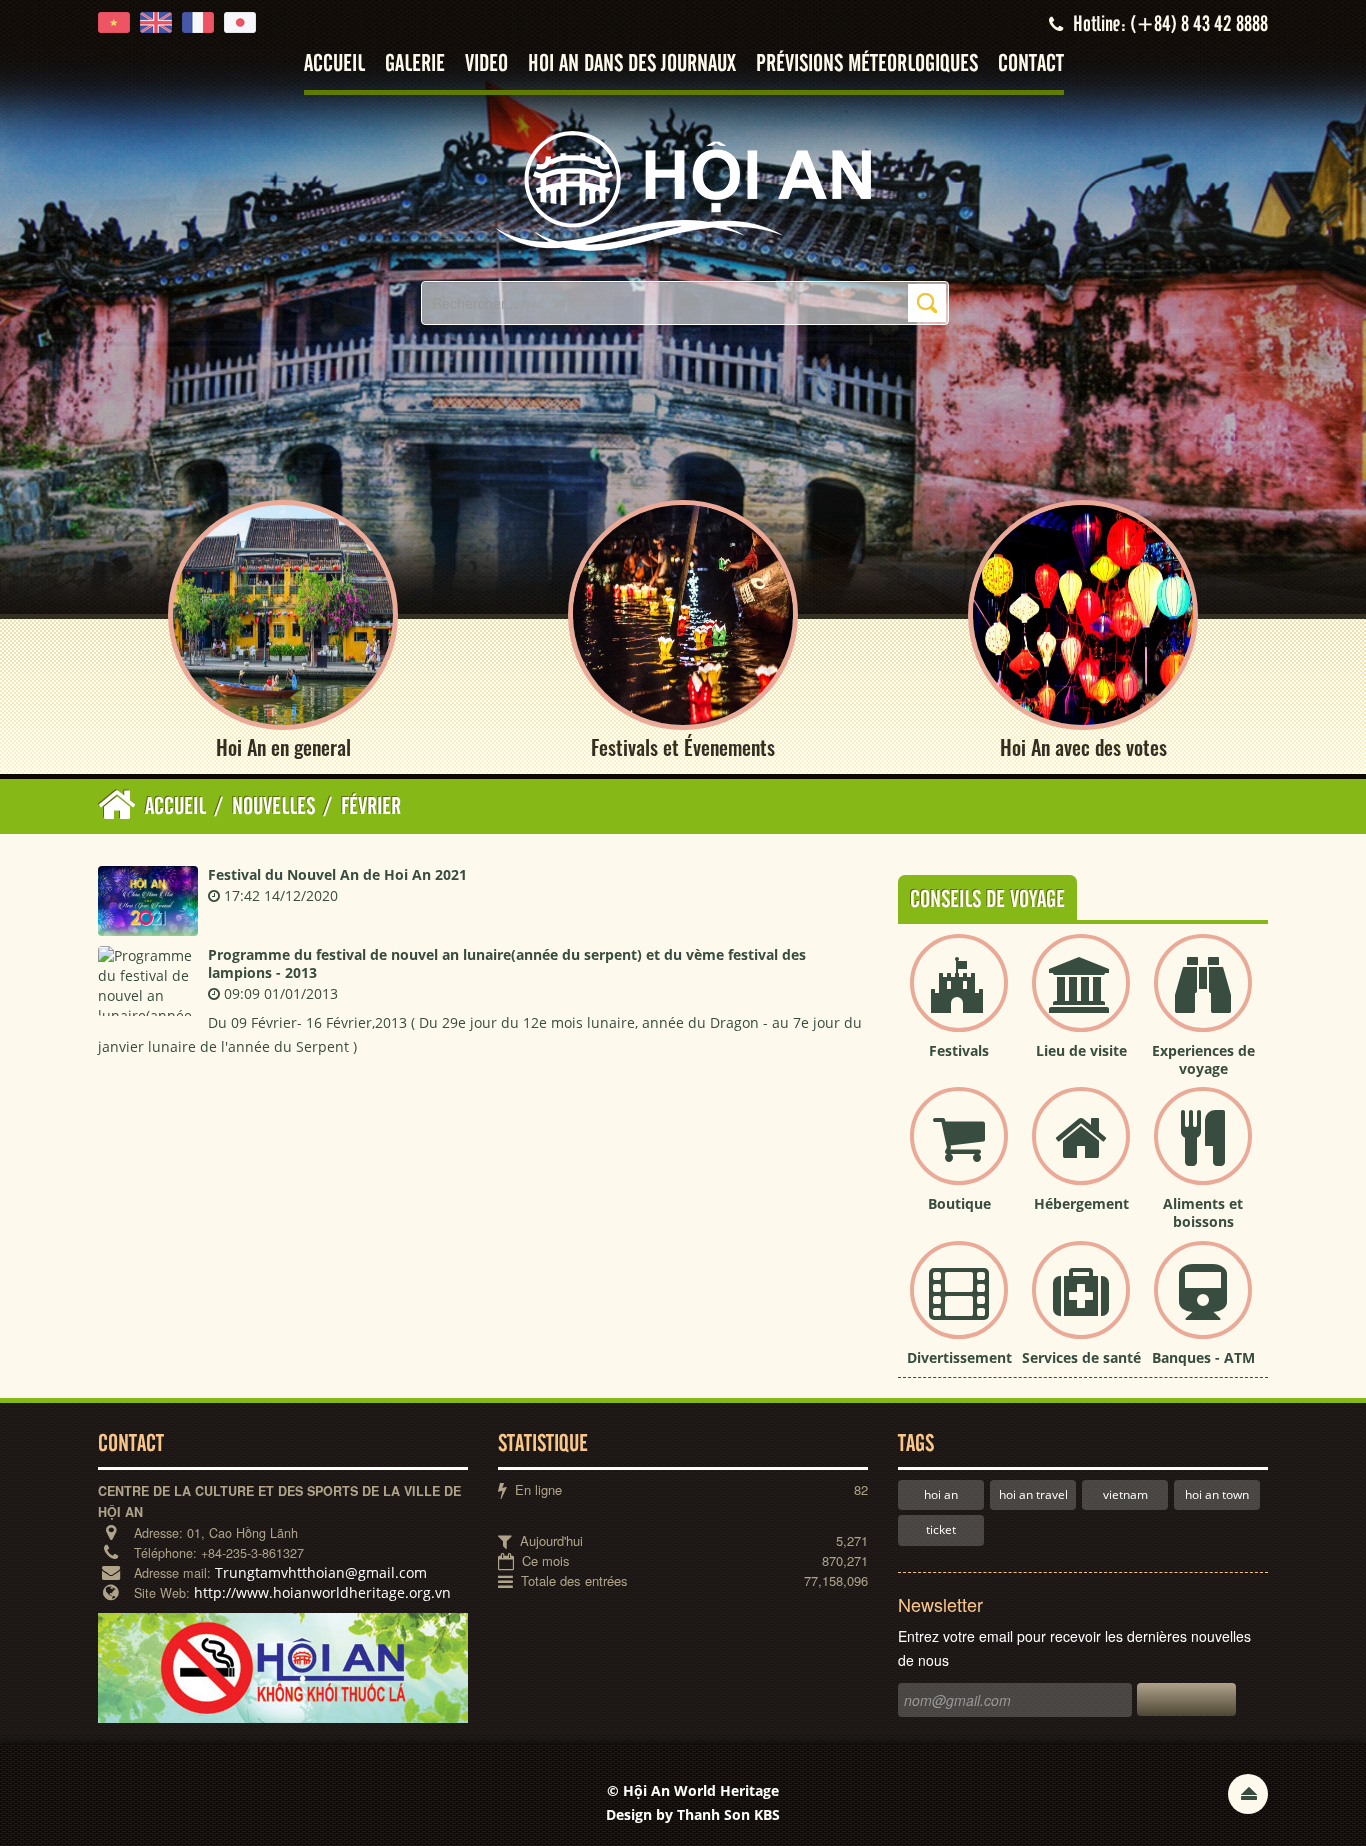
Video (486, 64)
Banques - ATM (1203, 1357)
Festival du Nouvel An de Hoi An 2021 (337, 874)
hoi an (941, 1494)
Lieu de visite (1081, 1050)
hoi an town (1217, 1494)
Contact (1031, 64)
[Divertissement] (959, 1306)
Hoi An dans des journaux (632, 64)
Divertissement (959, 1357)
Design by (693, 1814)
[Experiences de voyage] (1203, 999)
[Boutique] (959, 1152)
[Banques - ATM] (1203, 1306)
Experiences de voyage (1203, 1059)
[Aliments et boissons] (1203, 1152)
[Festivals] (959, 999)
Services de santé (1081, 1357)
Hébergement (1081, 1203)
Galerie (415, 64)
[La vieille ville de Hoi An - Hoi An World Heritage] (683, 189)
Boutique (959, 1203)
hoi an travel (1033, 1494)
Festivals (959, 1050)
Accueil (334, 64)
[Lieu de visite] (1081, 999)
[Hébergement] (1081, 1152)
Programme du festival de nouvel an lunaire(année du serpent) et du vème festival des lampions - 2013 (507, 963)
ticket (941, 1529)
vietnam (1125, 1494)
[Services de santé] (1081, 1306)
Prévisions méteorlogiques (867, 64)
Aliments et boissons (1203, 1212)
